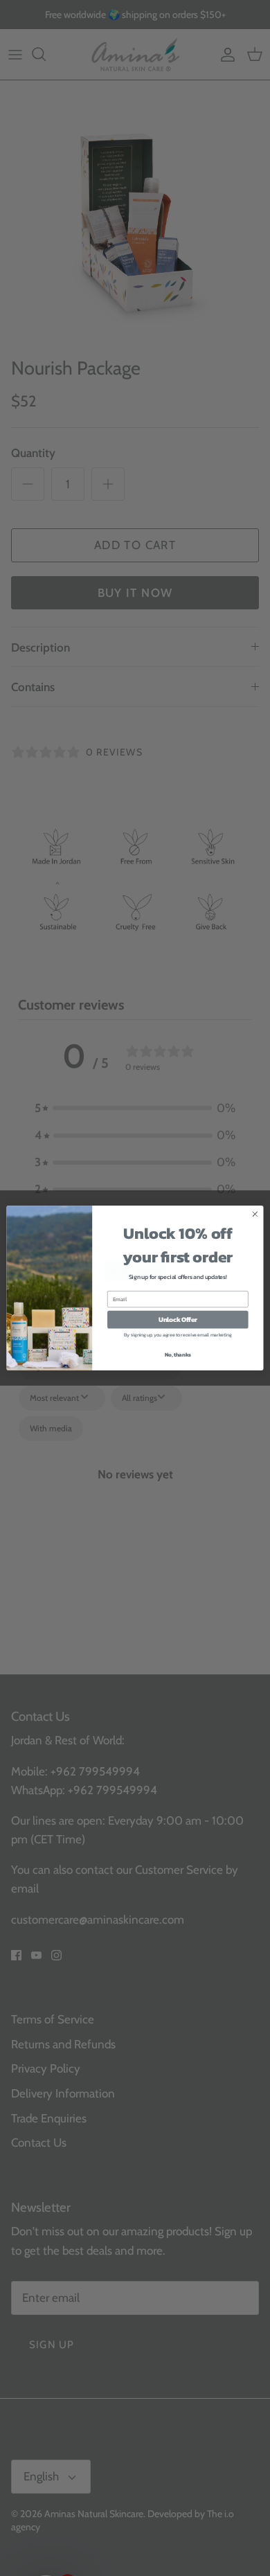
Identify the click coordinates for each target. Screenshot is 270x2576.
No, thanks (178, 1362)
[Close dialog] (255, 1222)
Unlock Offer (178, 1327)
